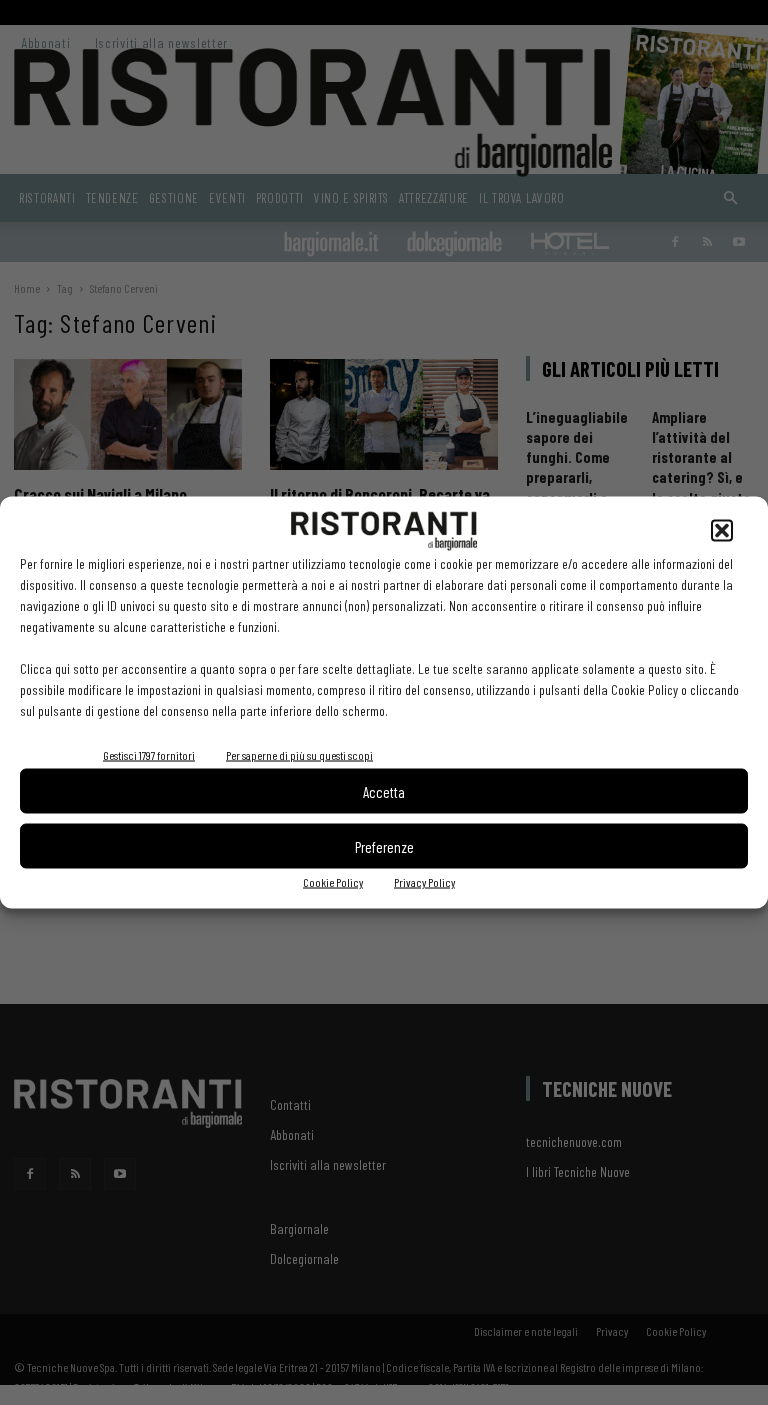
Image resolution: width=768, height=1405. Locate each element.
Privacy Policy (424, 882)
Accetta (384, 791)
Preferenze (384, 846)
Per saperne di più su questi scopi (299, 755)
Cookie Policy (333, 882)
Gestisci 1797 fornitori (149, 755)
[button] (722, 531)
